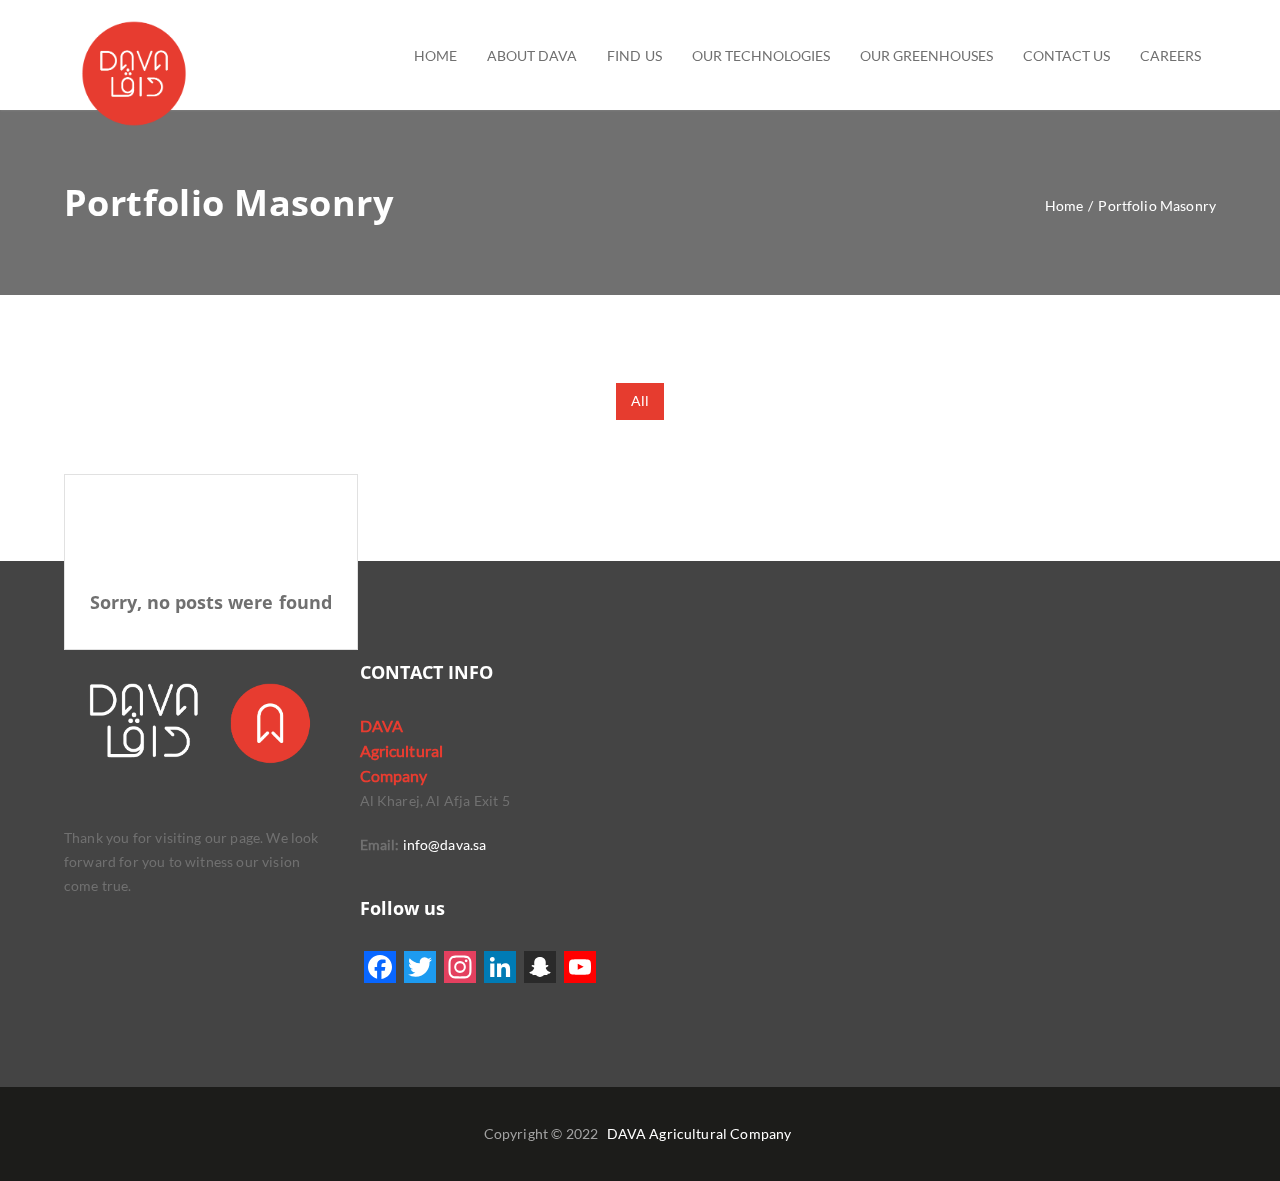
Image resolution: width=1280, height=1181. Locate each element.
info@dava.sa (442, 844)
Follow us (402, 908)
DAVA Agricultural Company (699, 1133)
